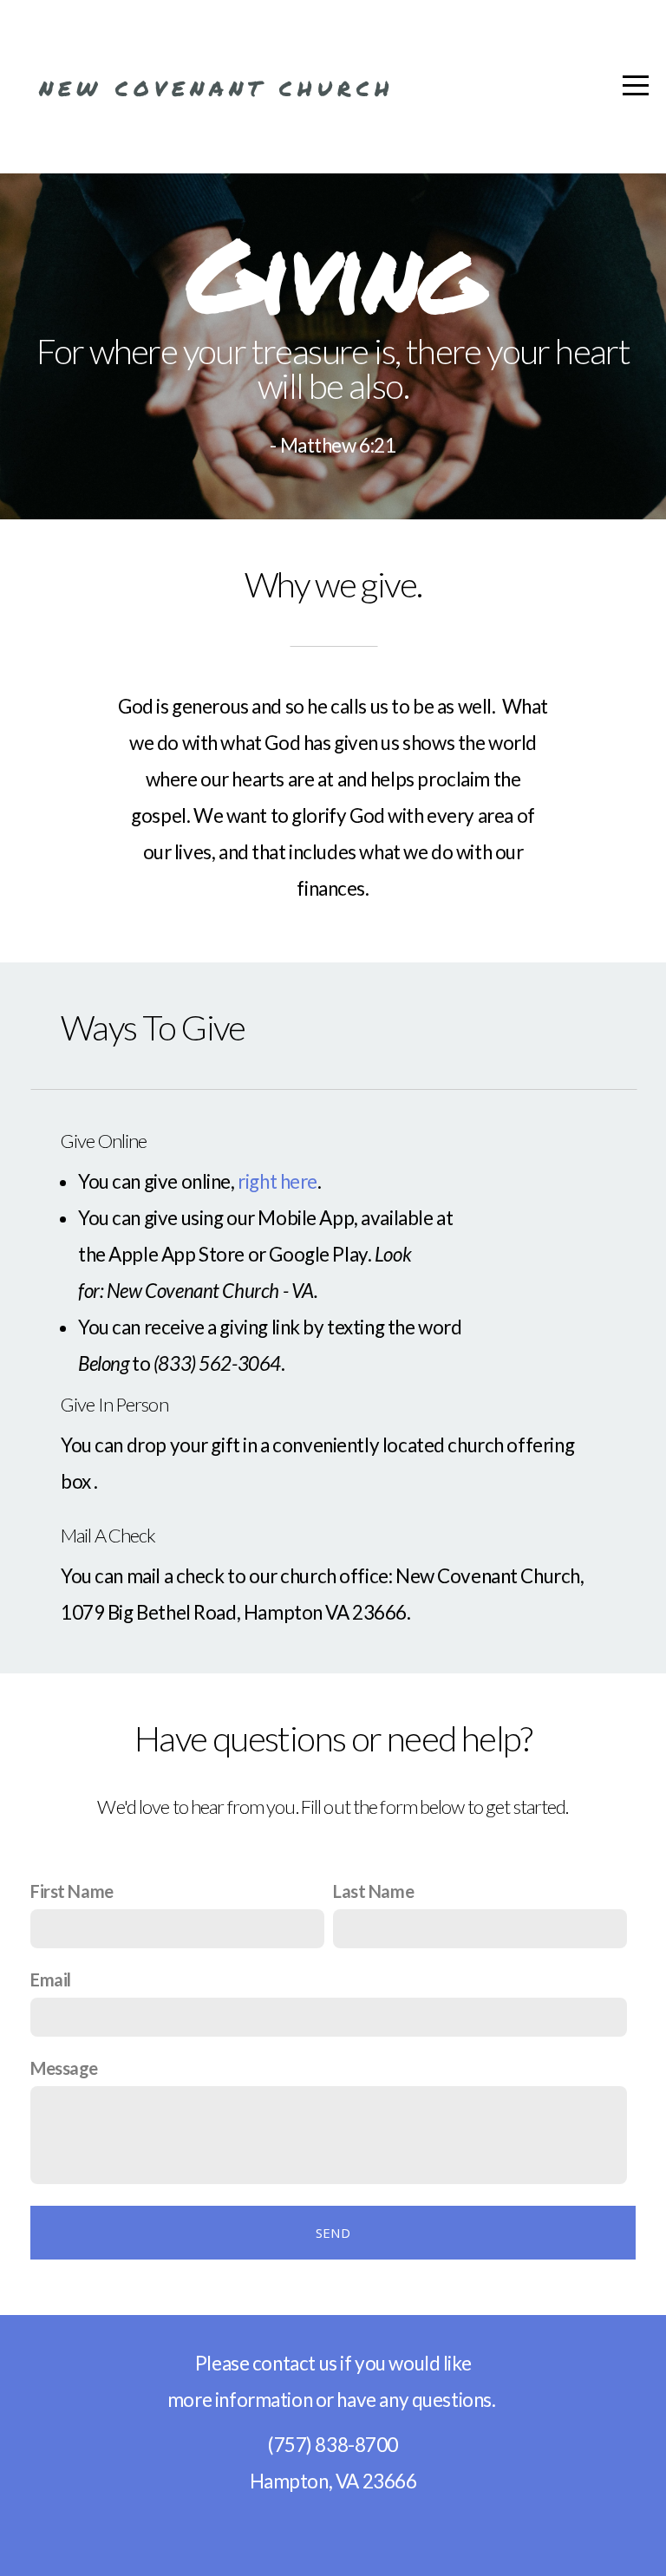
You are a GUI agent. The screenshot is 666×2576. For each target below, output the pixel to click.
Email (51, 1979)
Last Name (373, 1891)
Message (64, 2068)
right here (277, 1181)
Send (333, 2233)
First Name (72, 1891)
